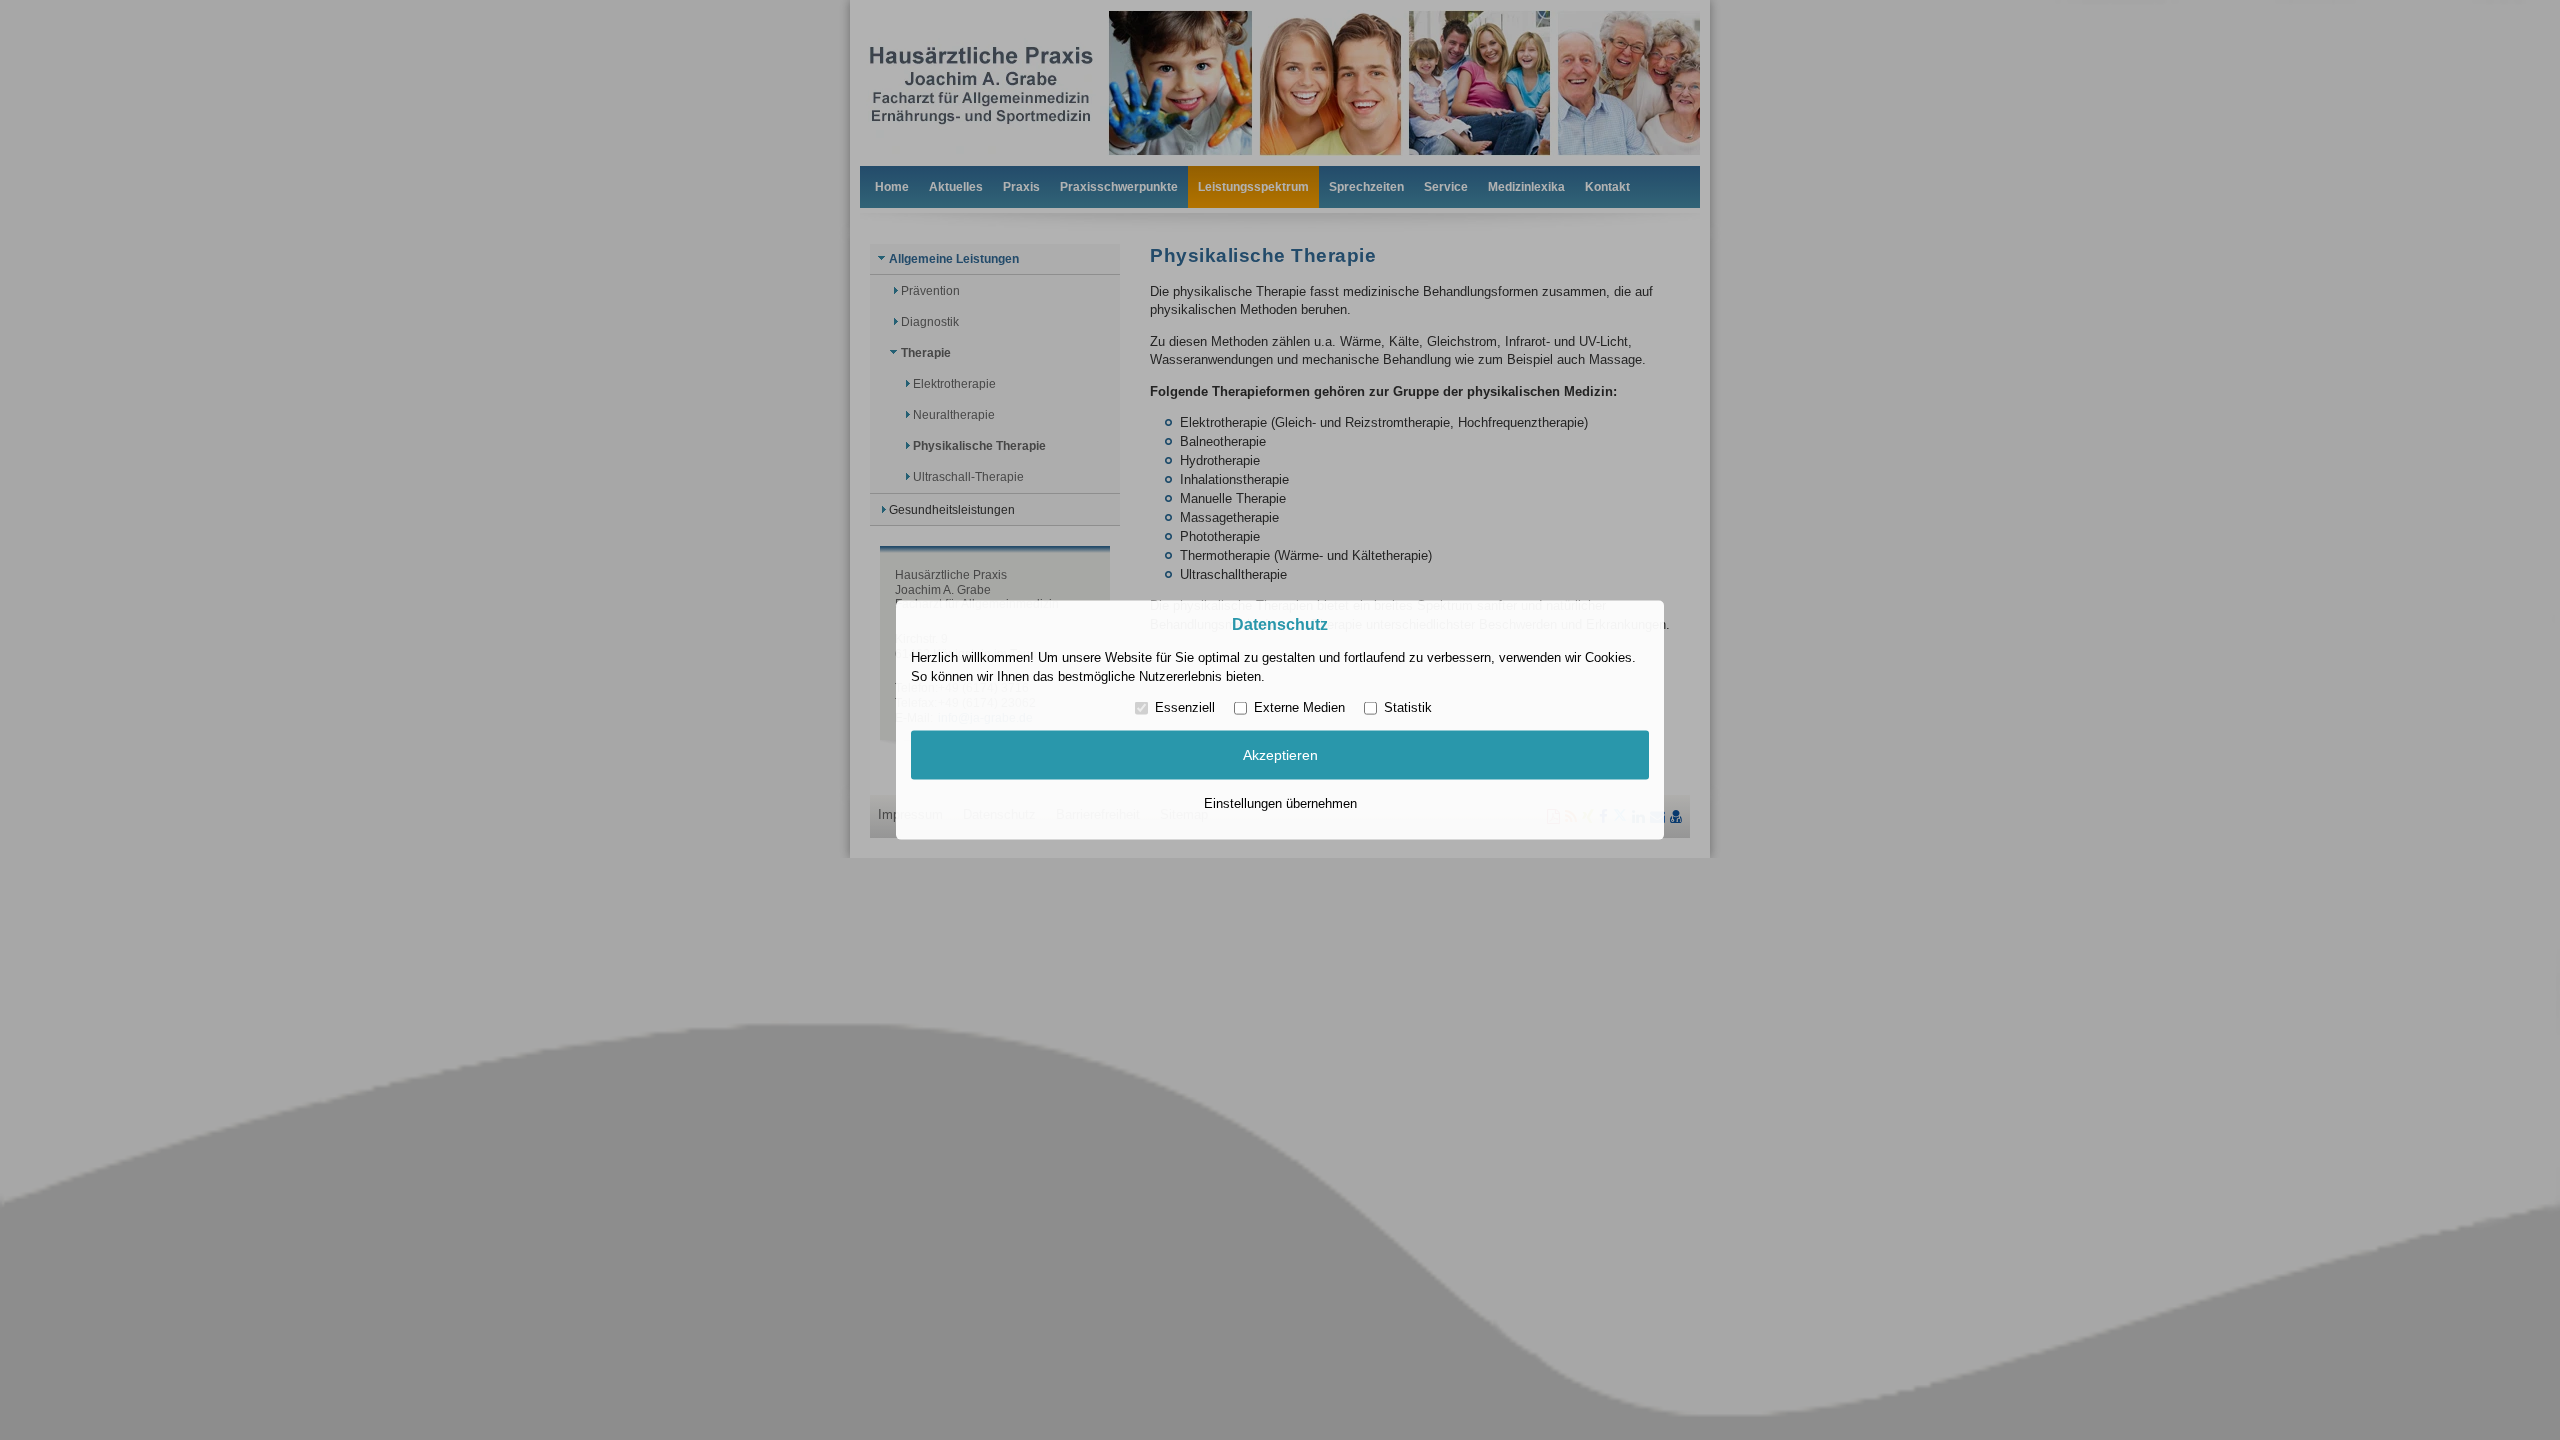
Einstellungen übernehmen (1280, 802)
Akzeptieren (1280, 755)
